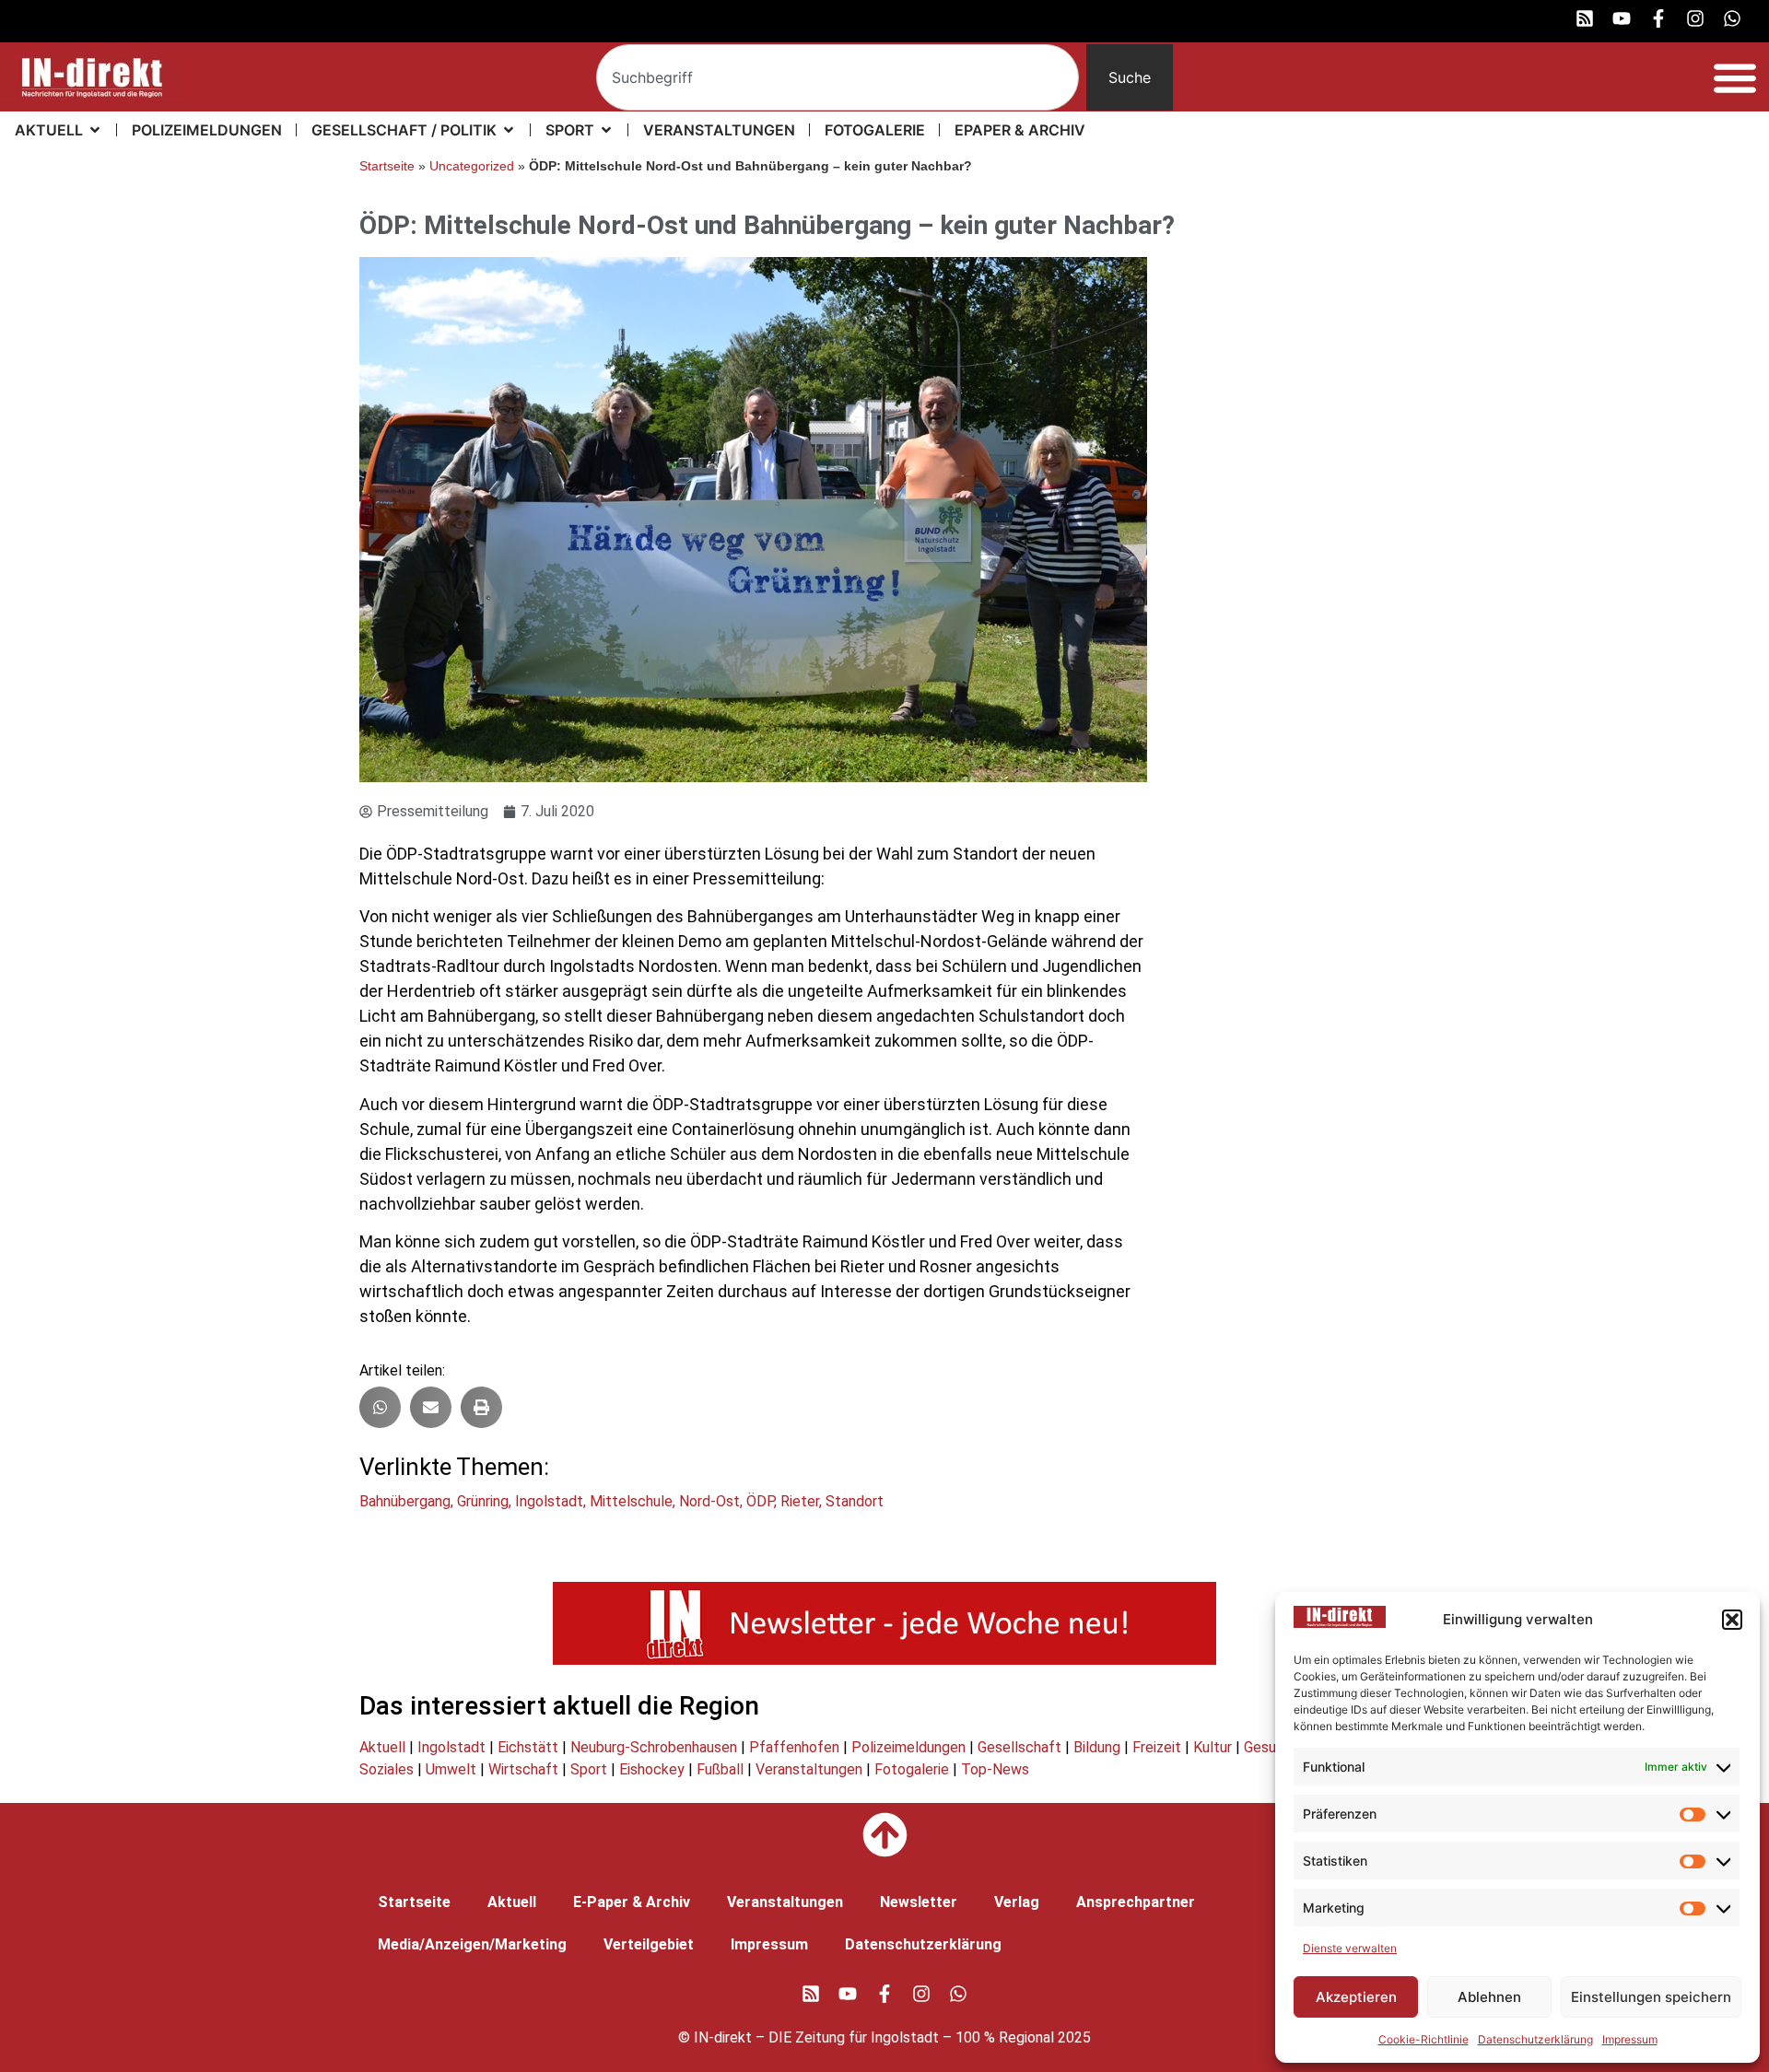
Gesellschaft (1019, 1747)
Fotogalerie (912, 1769)
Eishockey (652, 1769)
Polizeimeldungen (908, 1747)
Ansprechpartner (1136, 1902)
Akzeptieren (1356, 1997)
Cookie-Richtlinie (1423, 2039)
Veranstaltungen (809, 1769)
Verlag (1017, 1902)
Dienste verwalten (1350, 1948)
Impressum (1630, 2039)
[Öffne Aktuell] (95, 130)
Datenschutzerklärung (1535, 2039)
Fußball (720, 1769)
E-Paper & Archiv (632, 1902)
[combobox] (838, 77)
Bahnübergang (405, 1501)
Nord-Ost (709, 1501)
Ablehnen (1489, 1997)
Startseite (387, 166)
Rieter (800, 1501)
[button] (1732, 1620)
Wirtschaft (523, 1769)
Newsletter (919, 1902)
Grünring (483, 1501)
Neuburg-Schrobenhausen (654, 1747)
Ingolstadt (549, 1501)
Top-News (995, 1769)
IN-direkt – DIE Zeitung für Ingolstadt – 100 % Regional (874, 2037)
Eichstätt (528, 1747)
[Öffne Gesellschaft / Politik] (509, 130)
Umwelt (451, 1769)
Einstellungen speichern (1651, 1997)
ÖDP (760, 1501)
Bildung (1097, 1747)
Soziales (387, 1769)
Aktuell (382, 1747)
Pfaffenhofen (794, 1747)
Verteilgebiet (649, 1944)
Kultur (1213, 1747)
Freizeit (1157, 1747)
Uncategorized (472, 166)
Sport (589, 1769)
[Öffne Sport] (606, 130)
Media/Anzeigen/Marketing (472, 1944)
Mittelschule (631, 1501)
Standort (855, 1501)
